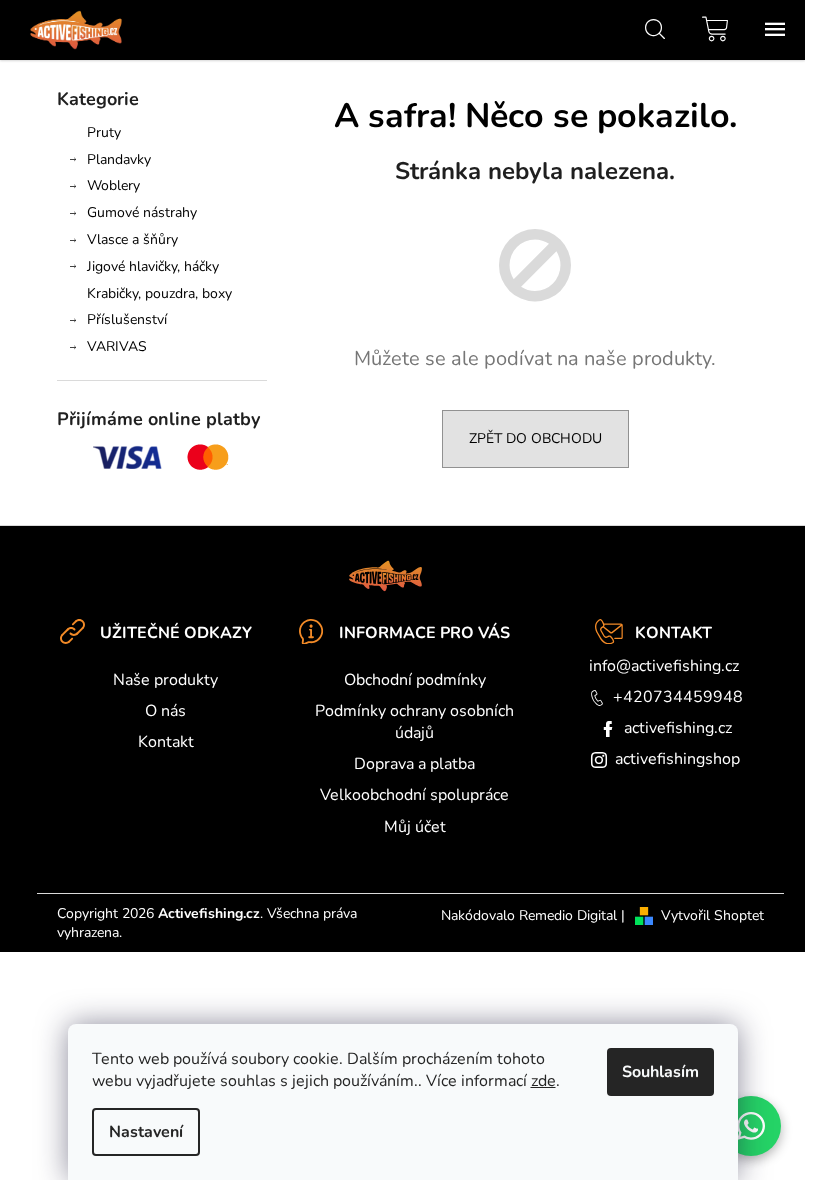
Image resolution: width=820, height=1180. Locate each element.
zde (543, 1081)
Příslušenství (127, 319)
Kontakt (166, 742)
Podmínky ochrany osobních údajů (414, 722)
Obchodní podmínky (415, 680)
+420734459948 (678, 697)
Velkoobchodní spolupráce (414, 795)
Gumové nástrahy (142, 212)
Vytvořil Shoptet (712, 915)
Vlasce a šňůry (132, 239)
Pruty (104, 132)
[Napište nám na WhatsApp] (751, 1126)
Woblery (113, 185)
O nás (165, 711)
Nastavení (146, 1132)
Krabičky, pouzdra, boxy (159, 293)
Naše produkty (165, 680)
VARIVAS (117, 346)
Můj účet (415, 827)
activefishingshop (677, 759)
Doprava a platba (414, 764)
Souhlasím (660, 1072)
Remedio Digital (568, 915)
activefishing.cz (678, 728)
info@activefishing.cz (664, 666)
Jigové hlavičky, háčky (153, 266)
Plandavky (119, 159)
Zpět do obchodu (535, 438)
